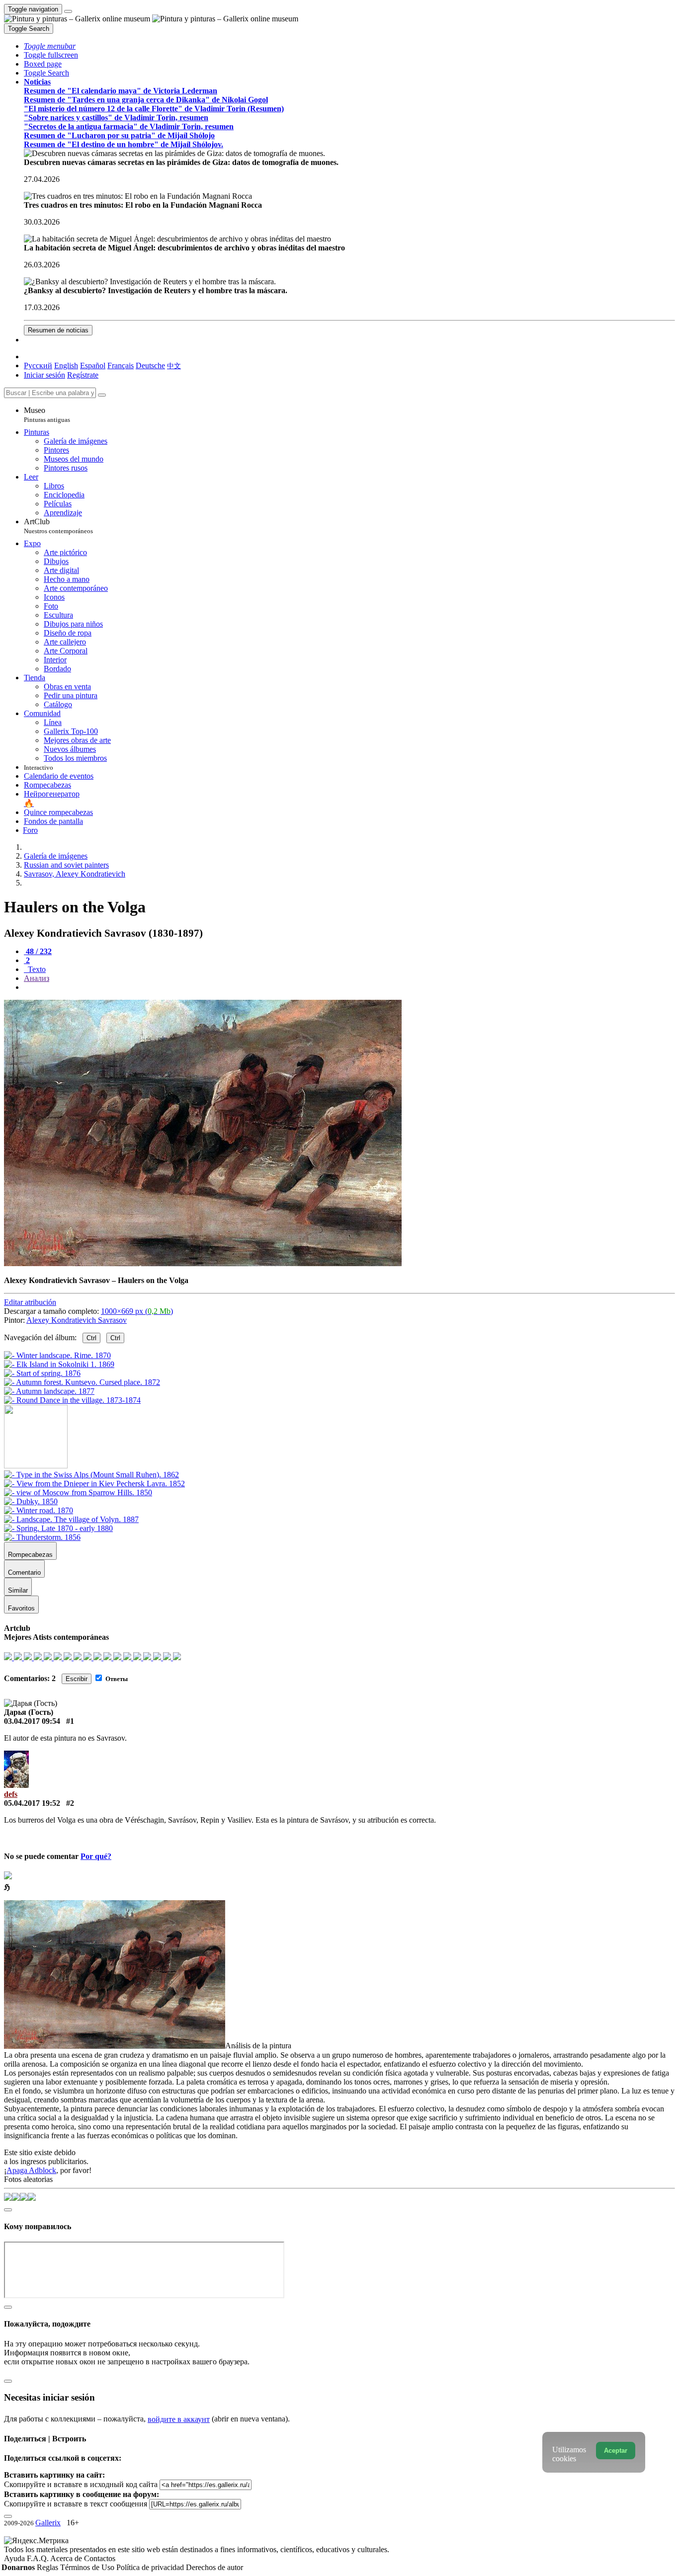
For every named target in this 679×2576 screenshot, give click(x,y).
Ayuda (15, 2558)
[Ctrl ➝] (91, 1475)
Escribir (77, 1679)
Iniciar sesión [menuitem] (44, 375)
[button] (50, 46)
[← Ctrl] (72, 1400)
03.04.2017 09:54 (32, 1721)
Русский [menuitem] (38, 365)
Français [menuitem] (121, 365)
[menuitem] (174, 365)
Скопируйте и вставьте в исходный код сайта (81, 2484)
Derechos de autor (214, 2567)
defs (11, 1794)
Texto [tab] (36, 969)
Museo (47, 415)
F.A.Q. (39, 2558)
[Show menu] (68, 11)
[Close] (102, 395)
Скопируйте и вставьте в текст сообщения (76, 2504)
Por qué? (96, 1856)
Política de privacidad (151, 2567)
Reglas (48, 2567)
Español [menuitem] (93, 365)
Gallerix (48, 2523)
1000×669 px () (137, 1311)
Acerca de (67, 2558)
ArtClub (58, 526)
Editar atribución (30, 1302)
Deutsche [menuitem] (150, 365)
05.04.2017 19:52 (32, 1803)
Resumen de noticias (58, 330)
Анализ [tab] (37, 978)
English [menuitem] (66, 365)
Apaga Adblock (31, 2170)
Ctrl (91, 1338)
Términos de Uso (88, 2567)
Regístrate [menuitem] (83, 375)
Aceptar (616, 2451)
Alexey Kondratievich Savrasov (77, 1320)
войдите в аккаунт (179, 2419)
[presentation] (349, 987)
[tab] (38, 951)
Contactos (100, 2558)
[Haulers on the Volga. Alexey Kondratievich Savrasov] (203, 1263)
